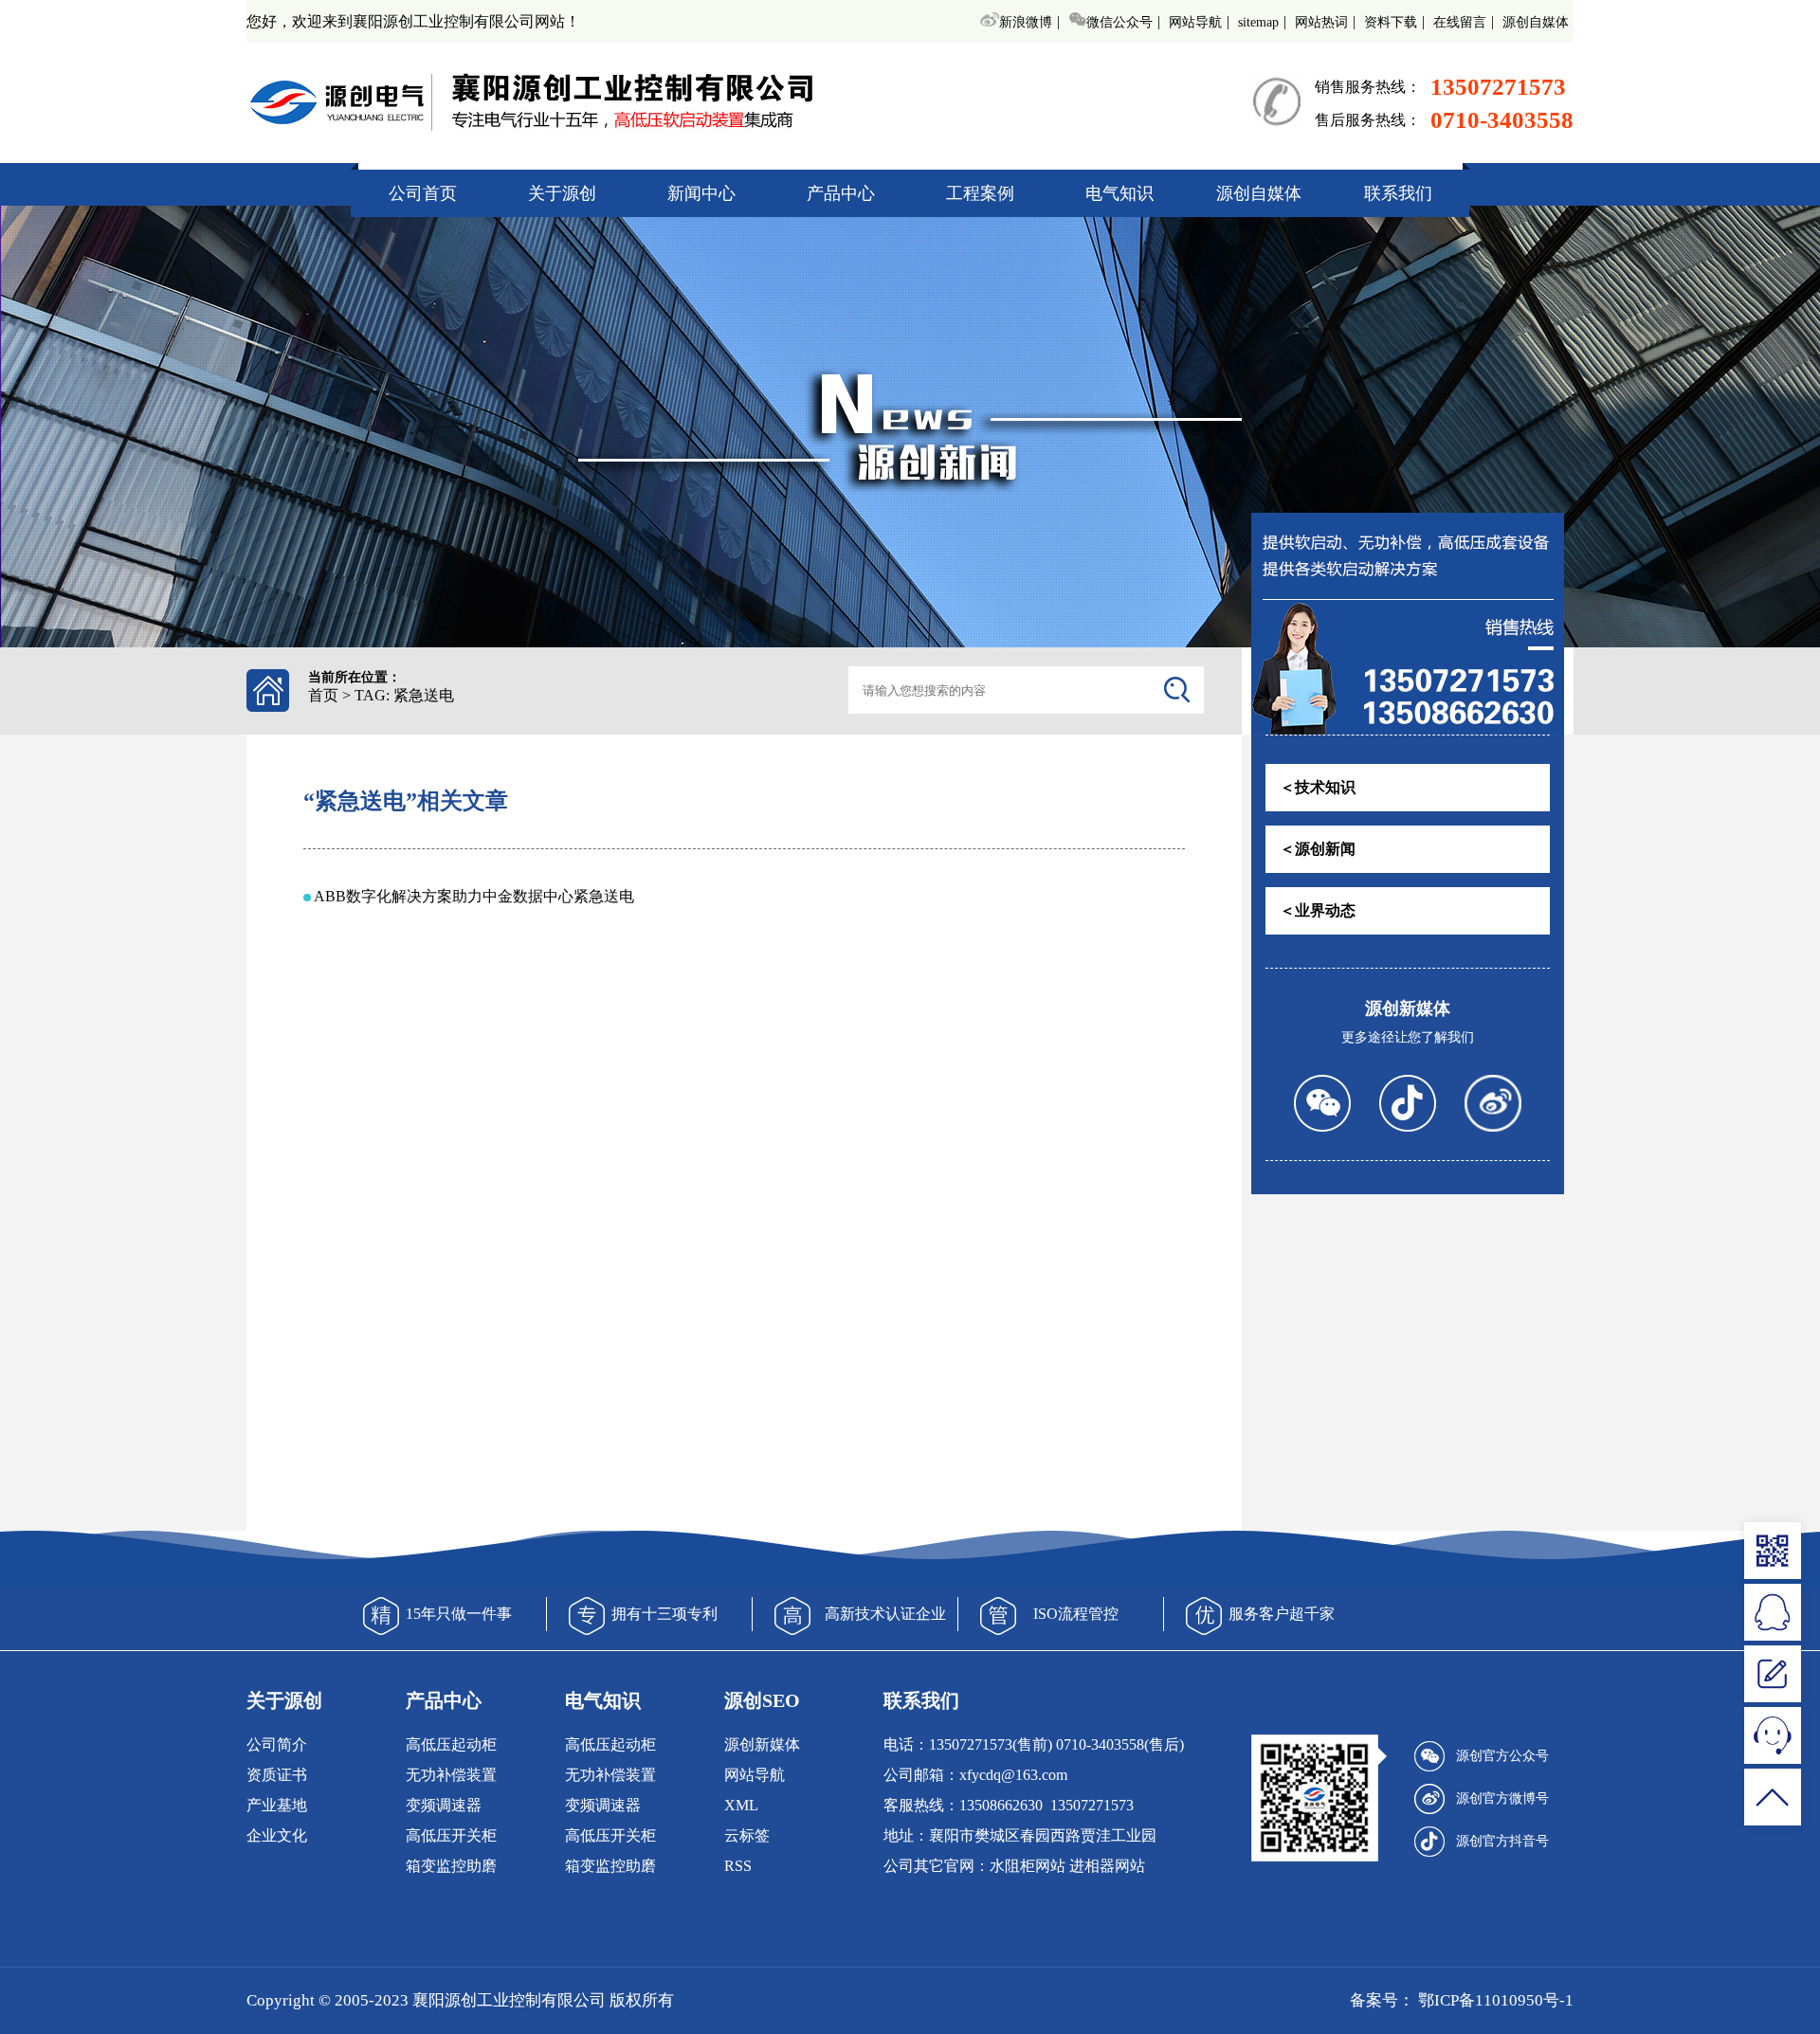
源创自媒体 (1536, 22)
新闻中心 (701, 193)
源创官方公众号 (1502, 1756)
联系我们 (1398, 193)
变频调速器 (444, 1805)
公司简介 (277, 1744)
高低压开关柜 (451, 1835)
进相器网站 (1107, 1866)
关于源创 (562, 193)
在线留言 (1460, 22)
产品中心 (841, 193)
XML (741, 1805)
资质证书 (277, 1775)
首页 (323, 695)
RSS (738, 1866)
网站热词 (1321, 22)
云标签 (747, 1835)
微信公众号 (1119, 22)
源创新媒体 (762, 1744)
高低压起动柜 (451, 1744)
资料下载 (1391, 22)
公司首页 (423, 193)
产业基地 (277, 1805)
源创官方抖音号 (1502, 1841)
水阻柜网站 (1028, 1866)
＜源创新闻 (1318, 849)
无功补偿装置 (451, 1775)
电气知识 (1119, 193)
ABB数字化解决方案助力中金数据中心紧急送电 (474, 896)
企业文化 (277, 1835)
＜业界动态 (1318, 910)
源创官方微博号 (1502, 1798)
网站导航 (1195, 22)
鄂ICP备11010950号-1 (1494, 2000)
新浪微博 (1025, 22)
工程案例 (980, 193)
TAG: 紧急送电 (404, 695)
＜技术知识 (1318, 787)
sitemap (1258, 22)
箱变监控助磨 (451, 1866)
